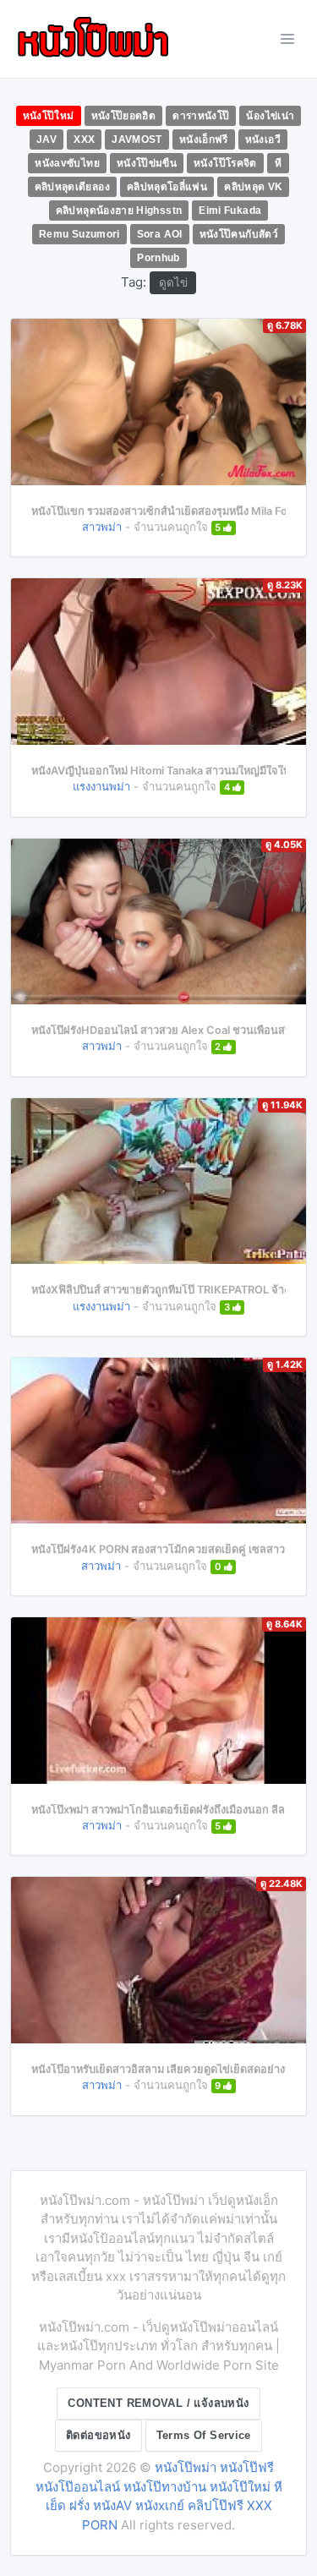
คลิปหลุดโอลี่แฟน (167, 187)
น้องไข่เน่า (270, 116)
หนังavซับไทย (67, 163)
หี (278, 163)
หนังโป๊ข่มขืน (147, 163)
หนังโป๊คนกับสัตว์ (239, 234)
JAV (46, 139)
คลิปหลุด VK (253, 187)
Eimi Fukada (230, 211)
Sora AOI (160, 234)
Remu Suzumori (79, 234)
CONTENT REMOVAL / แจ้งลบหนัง (158, 2403)
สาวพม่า (102, 527)
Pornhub (158, 258)
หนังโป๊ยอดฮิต (124, 116)
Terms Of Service (204, 2435)
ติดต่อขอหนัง (98, 2435)
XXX (84, 139)
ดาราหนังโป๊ (201, 116)
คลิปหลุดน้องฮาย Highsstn (119, 211)
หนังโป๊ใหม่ (49, 116)
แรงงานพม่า (101, 786)
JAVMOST (137, 139)
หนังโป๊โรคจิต (225, 163)
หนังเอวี (263, 139)
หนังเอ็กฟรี (204, 139)
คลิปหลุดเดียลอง (72, 187)
